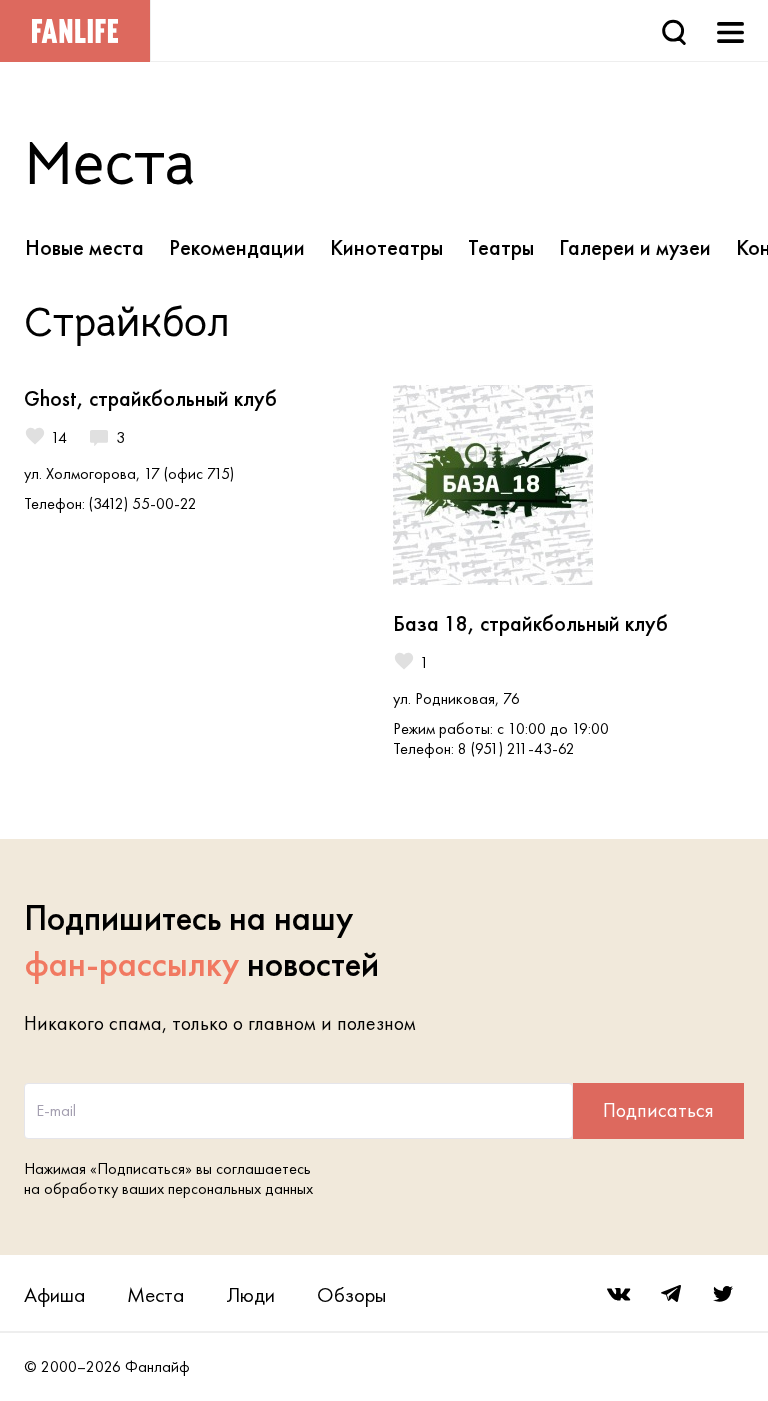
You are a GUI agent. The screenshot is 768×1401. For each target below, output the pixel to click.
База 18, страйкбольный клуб (530, 623)
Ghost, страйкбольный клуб (150, 398)
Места (155, 1294)
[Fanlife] (75, 31)
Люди (250, 1294)
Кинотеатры (386, 247)
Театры (501, 247)
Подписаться (658, 1110)
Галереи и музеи (635, 247)
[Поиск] (674, 30)
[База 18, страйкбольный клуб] (567, 485)
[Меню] (730, 30)
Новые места (84, 247)
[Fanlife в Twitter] (723, 1294)
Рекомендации (237, 247)
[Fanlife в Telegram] (671, 1294)
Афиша (54, 1294)
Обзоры (351, 1294)
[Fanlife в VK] (619, 1294)
